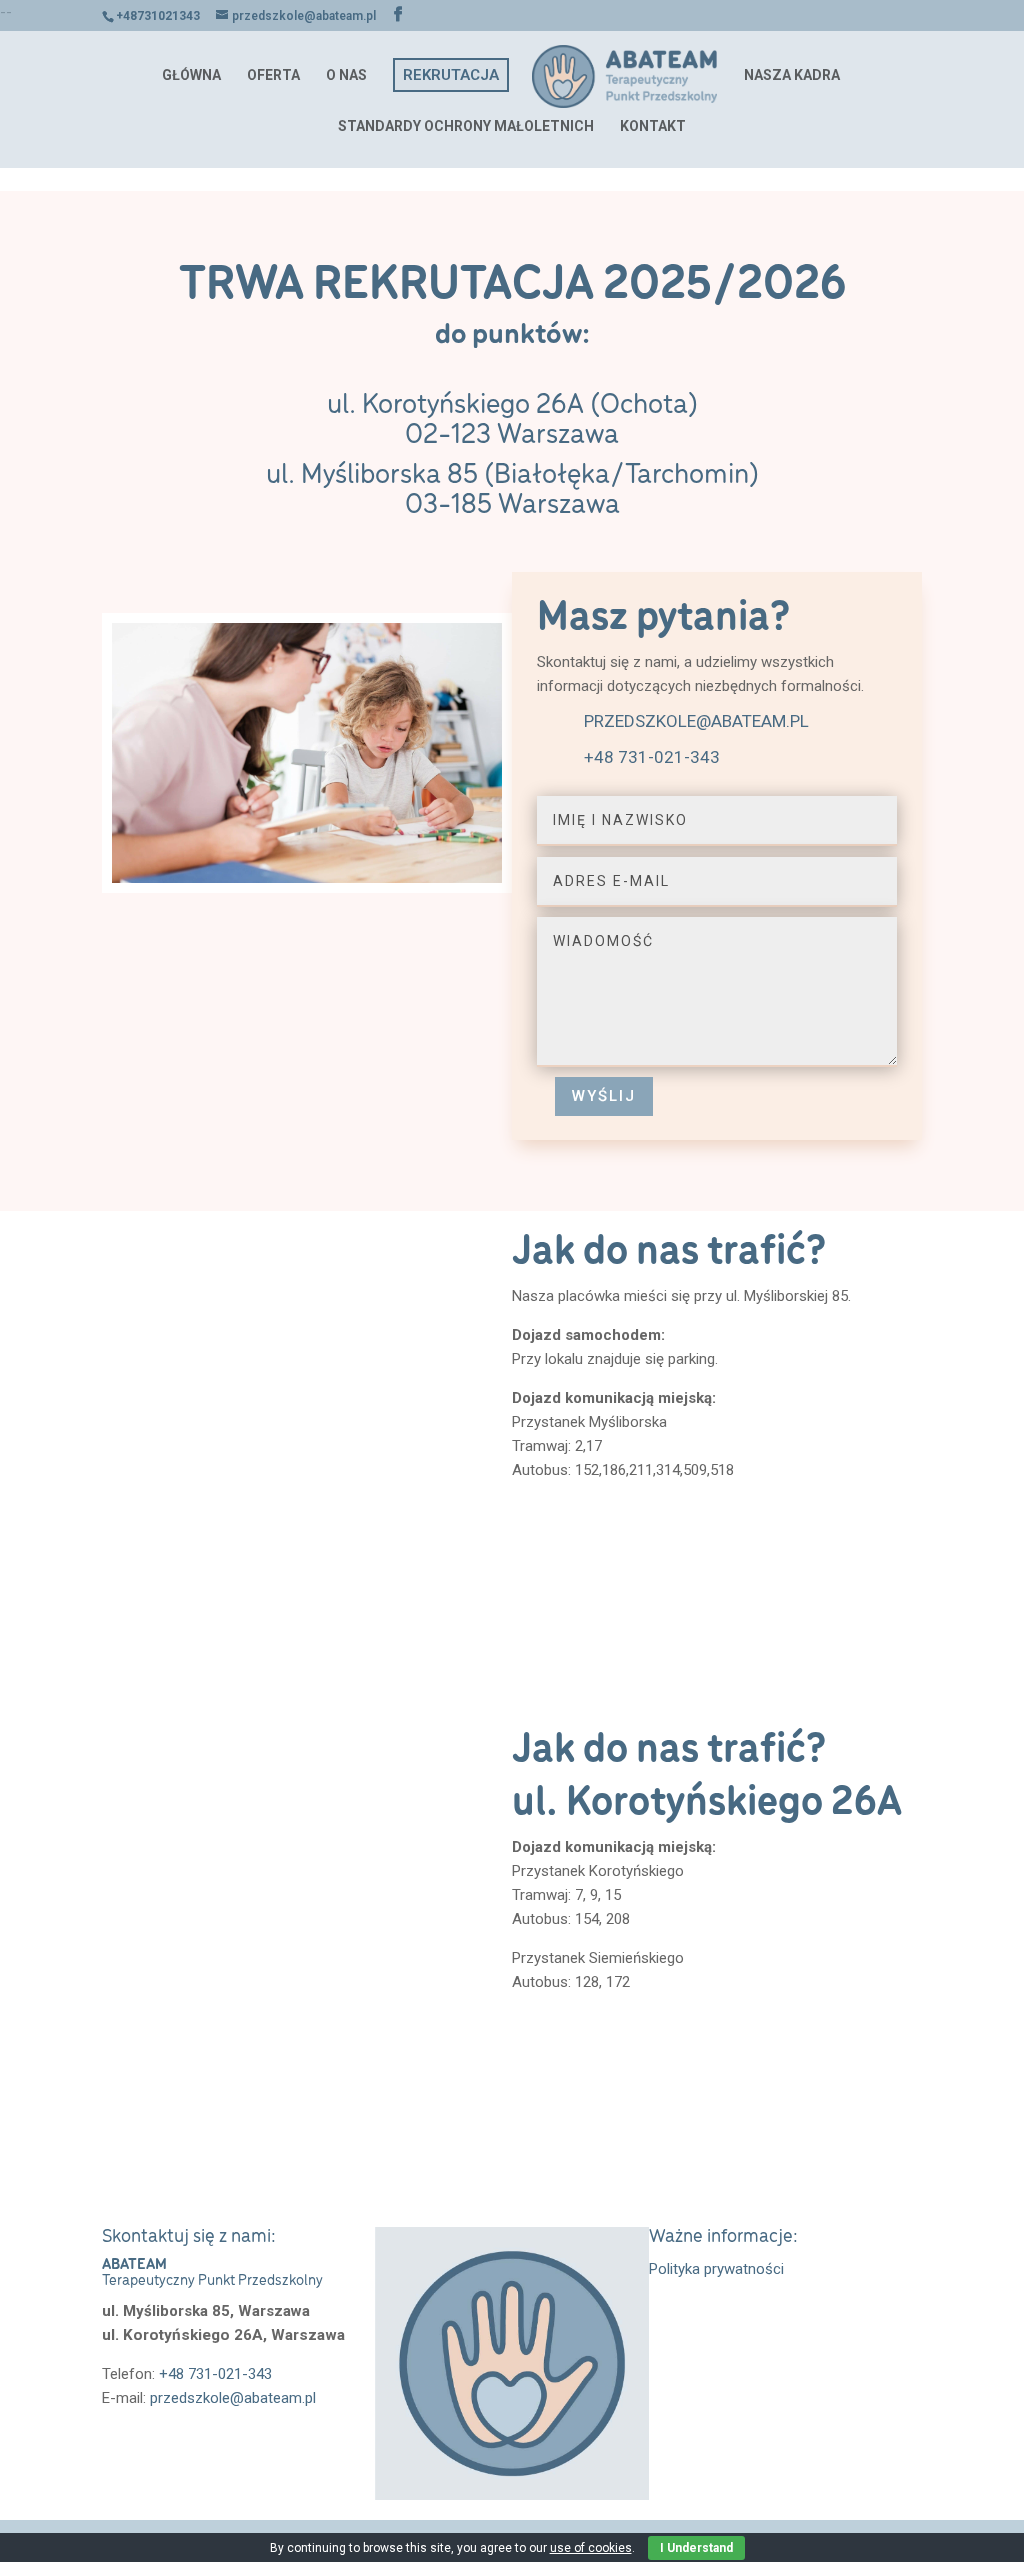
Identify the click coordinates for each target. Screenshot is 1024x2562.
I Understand (696, 2548)
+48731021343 (158, 16)
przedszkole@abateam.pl (696, 721)
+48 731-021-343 (652, 757)
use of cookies (591, 2548)
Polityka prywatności (716, 2269)
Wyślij (604, 1096)
